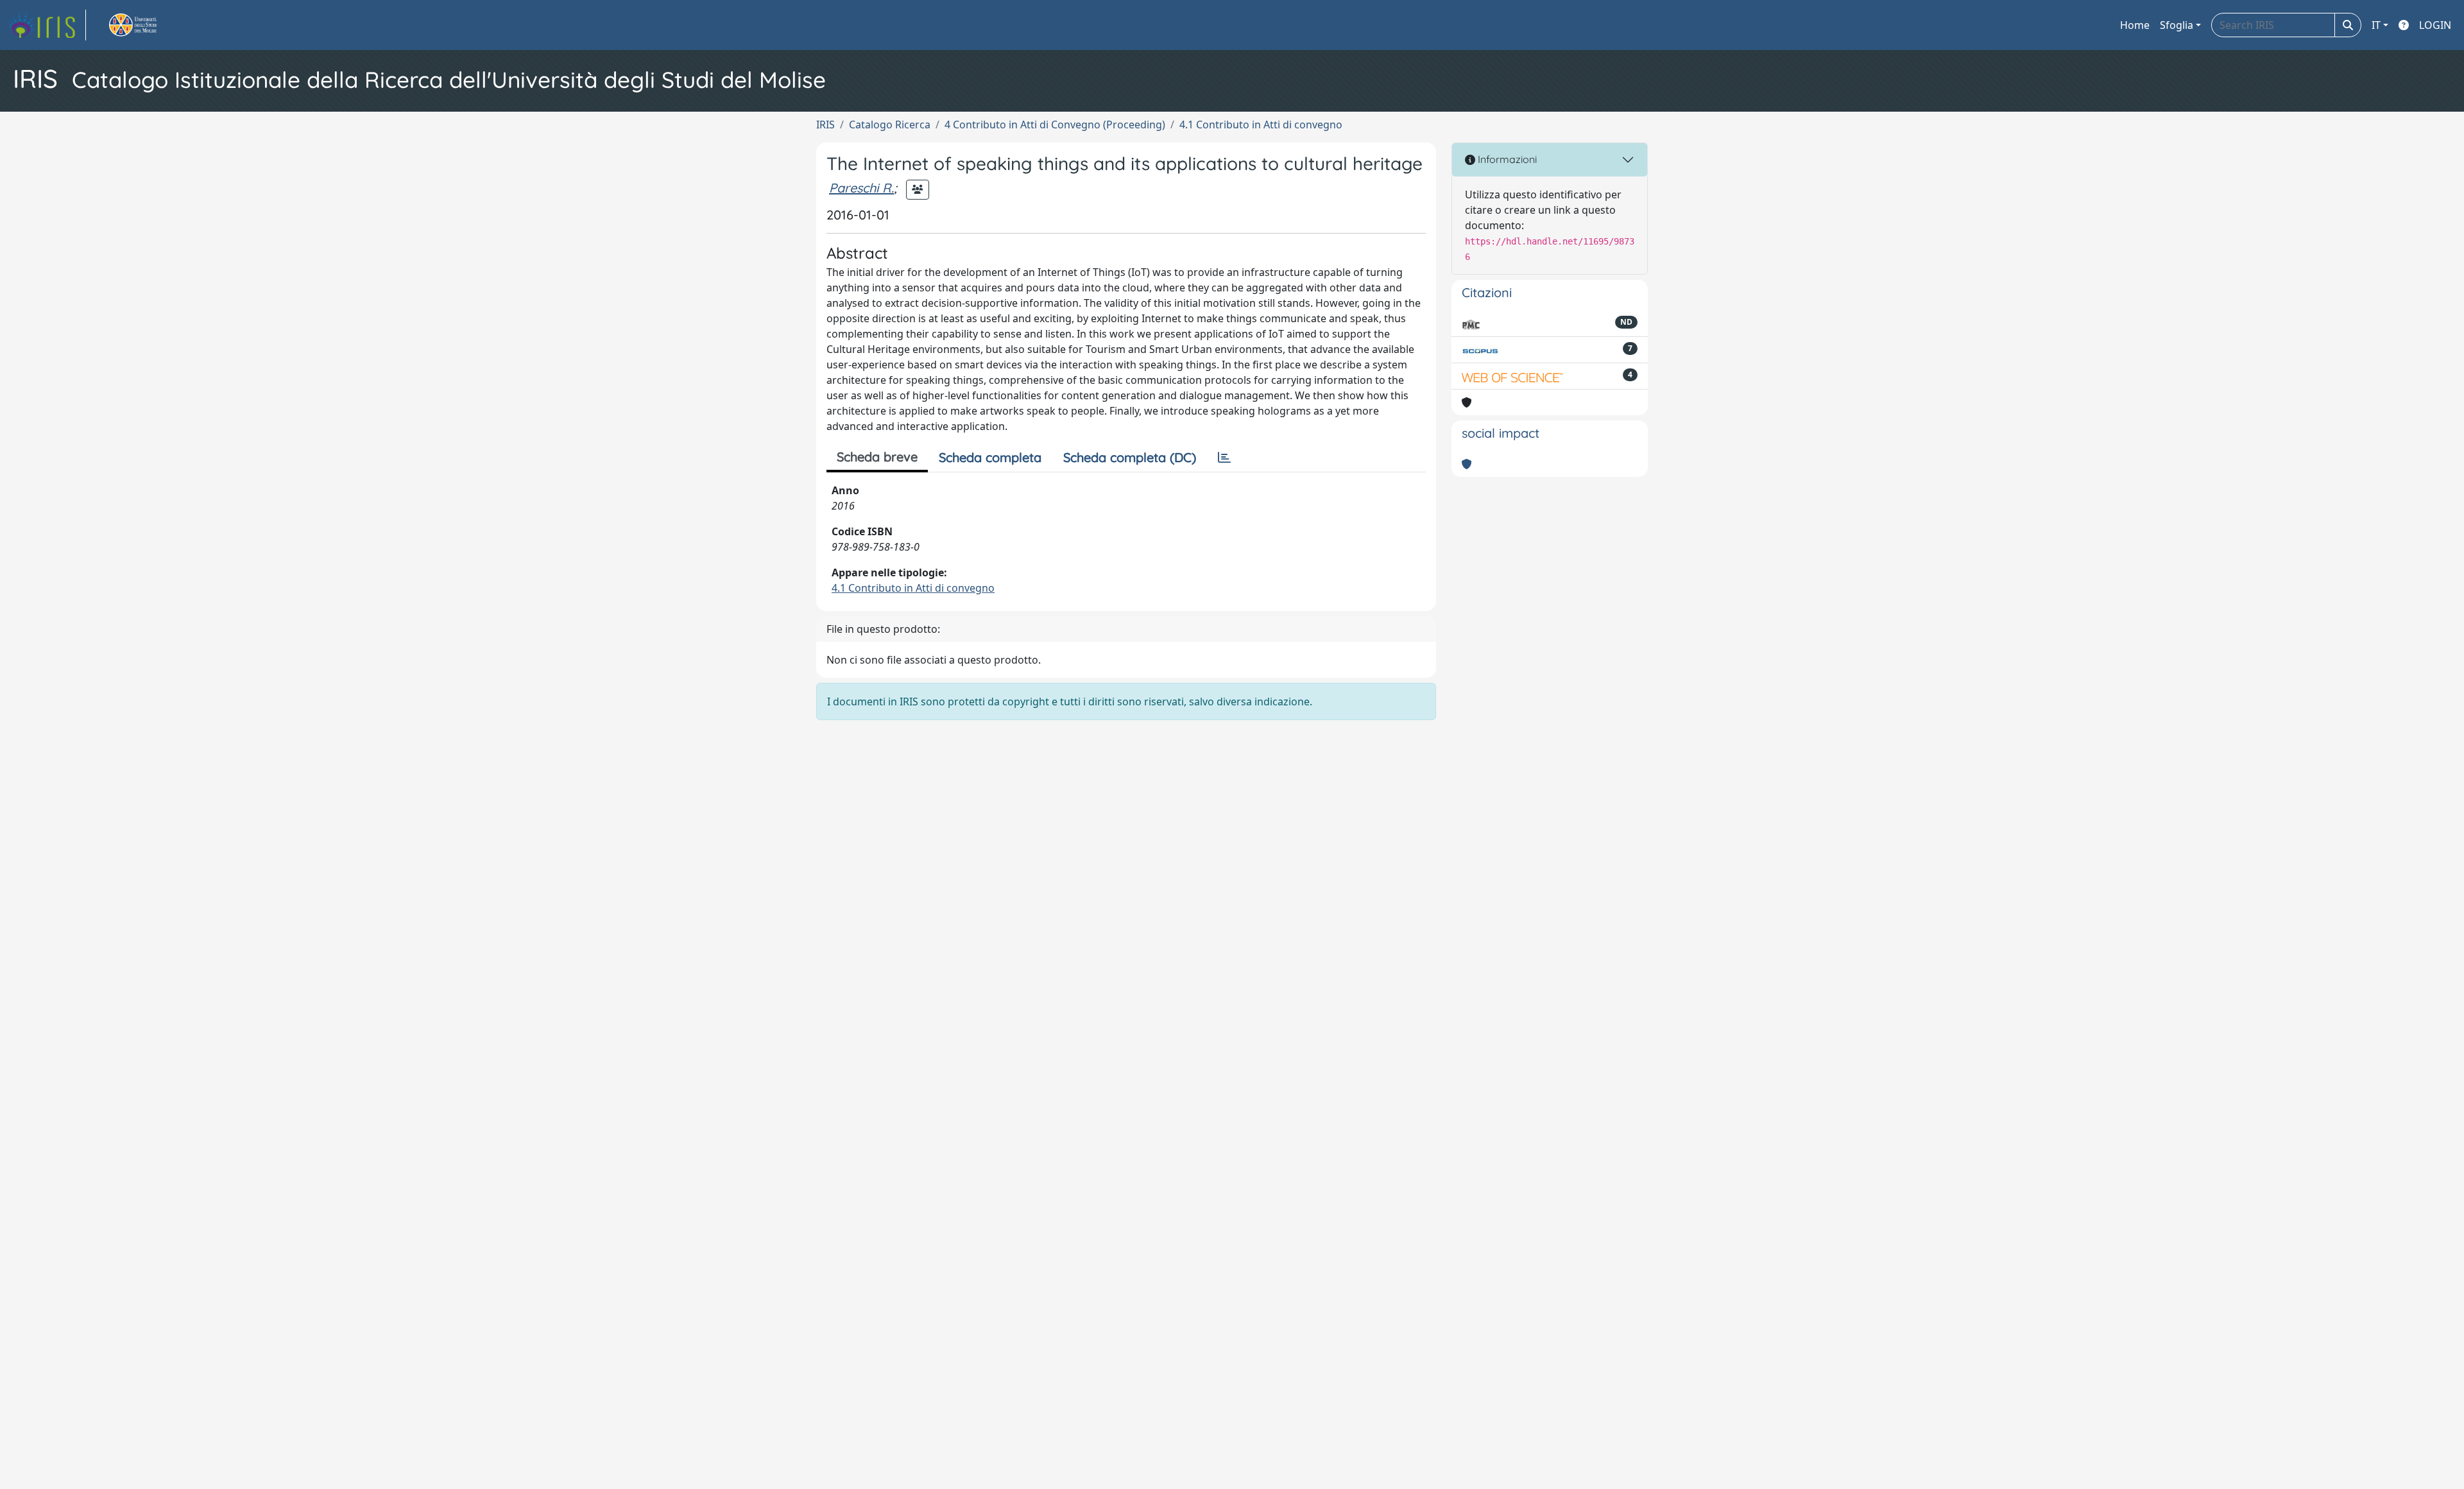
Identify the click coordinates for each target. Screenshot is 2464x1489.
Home (2135, 25)
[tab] (1224, 458)
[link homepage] (47, 25)
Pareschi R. (861, 188)
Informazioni (1506, 159)
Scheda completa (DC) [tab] (1130, 457)
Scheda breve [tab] (877, 457)
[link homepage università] (148, 25)
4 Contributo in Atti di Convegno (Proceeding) (1055, 125)
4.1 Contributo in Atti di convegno (1261, 125)
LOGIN (2435, 25)
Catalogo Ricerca (890, 125)
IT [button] (2376, 25)
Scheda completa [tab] (990, 457)
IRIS (826, 125)
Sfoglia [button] (2177, 25)
